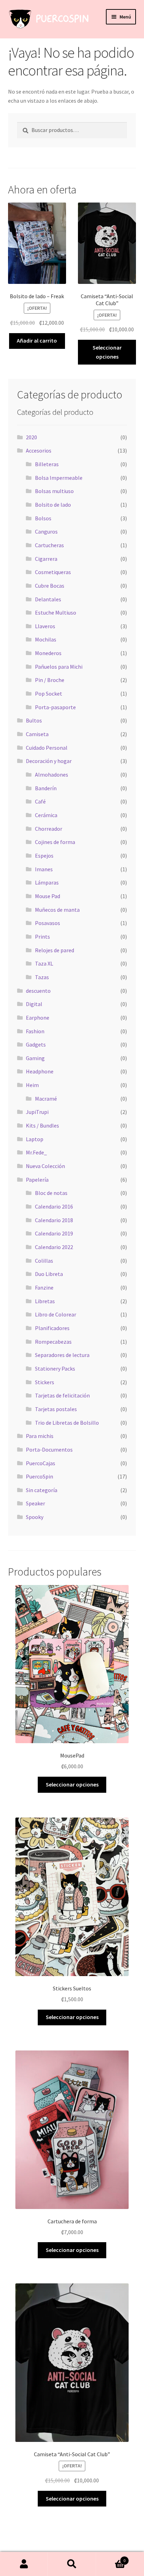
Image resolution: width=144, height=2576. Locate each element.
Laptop (35, 1139)
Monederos (48, 653)
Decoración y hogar (49, 761)
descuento (38, 991)
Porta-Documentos (49, 1450)
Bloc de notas (51, 1193)
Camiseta (37, 734)
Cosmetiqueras (53, 572)
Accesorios (39, 450)
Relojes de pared (55, 950)
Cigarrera (46, 559)
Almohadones (52, 775)
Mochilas (46, 639)
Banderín (46, 788)
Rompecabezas (53, 1342)
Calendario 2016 (54, 1206)
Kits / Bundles (42, 1125)
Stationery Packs (55, 1368)
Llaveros (45, 626)
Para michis (40, 1436)
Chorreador (49, 829)
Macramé (46, 1099)
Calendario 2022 (54, 1247)
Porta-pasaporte (55, 707)
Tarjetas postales (56, 1409)
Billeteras (47, 464)
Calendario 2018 (54, 1220)
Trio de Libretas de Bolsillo (67, 1423)
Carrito (111, 2558)
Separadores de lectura (62, 1355)
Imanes (44, 869)
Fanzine (44, 1287)
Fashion (35, 1031)
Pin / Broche (50, 680)
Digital (34, 1004)
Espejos (44, 856)
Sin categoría (42, 1490)
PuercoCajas (41, 1463)
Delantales (48, 599)
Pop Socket (49, 693)
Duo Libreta (49, 1274)
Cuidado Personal (47, 748)
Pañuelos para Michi (59, 667)
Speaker (35, 1503)
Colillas (44, 1261)
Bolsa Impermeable (59, 478)
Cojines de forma (55, 842)
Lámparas (47, 882)
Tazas (42, 977)
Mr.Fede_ (36, 1152)
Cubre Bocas (50, 586)
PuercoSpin (39, 1476)
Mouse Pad (48, 896)
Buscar (72, 2564)
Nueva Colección (45, 1166)
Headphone (40, 1071)
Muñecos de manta (57, 910)
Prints (42, 937)
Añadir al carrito (37, 340)
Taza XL (44, 963)
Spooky (35, 1517)
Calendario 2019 (54, 1233)
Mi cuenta (24, 2564)
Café (40, 801)
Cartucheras (49, 545)
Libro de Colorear (56, 1314)
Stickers (45, 1382)
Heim (32, 1085)
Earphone (38, 1018)
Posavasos (48, 923)
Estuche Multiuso (56, 612)
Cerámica (46, 815)
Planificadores (52, 1328)
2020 (31, 437)
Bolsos (43, 518)
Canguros (46, 531)
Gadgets (36, 1044)
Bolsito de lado (53, 505)
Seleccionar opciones (107, 352)
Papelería (37, 1180)
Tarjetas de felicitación (62, 1395)
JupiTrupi (37, 1112)
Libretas (45, 1301)
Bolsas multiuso (54, 491)
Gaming (35, 1058)
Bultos (34, 720)
